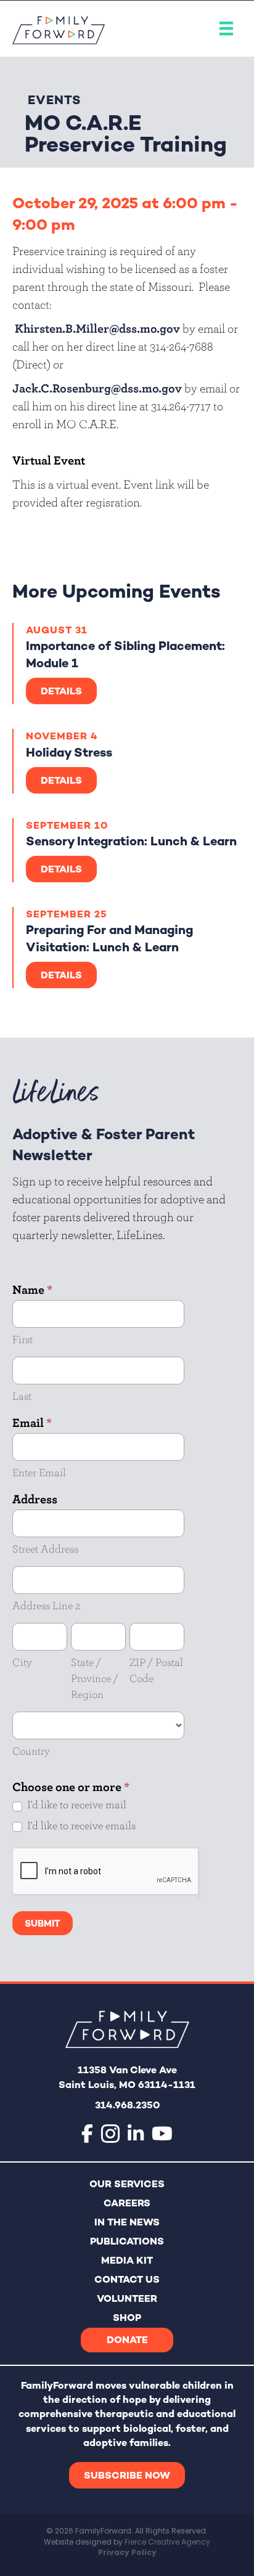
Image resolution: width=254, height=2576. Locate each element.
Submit (43, 1923)
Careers (127, 2203)
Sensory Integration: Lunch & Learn (131, 841)
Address (35, 1499)
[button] (127, 2475)
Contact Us (127, 2279)
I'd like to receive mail (76, 1804)
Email (32, 1422)
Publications (127, 2241)
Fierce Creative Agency (167, 2542)
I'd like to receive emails (80, 1825)
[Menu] (226, 29)
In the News (127, 2222)
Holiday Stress (69, 752)
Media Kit (127, 2260)
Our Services (127, 2184)
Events (55, 100)
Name (32, 1289)
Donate (127, 2340)
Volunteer (127, 2298)
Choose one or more (71, 1786)
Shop (127, 2318)
